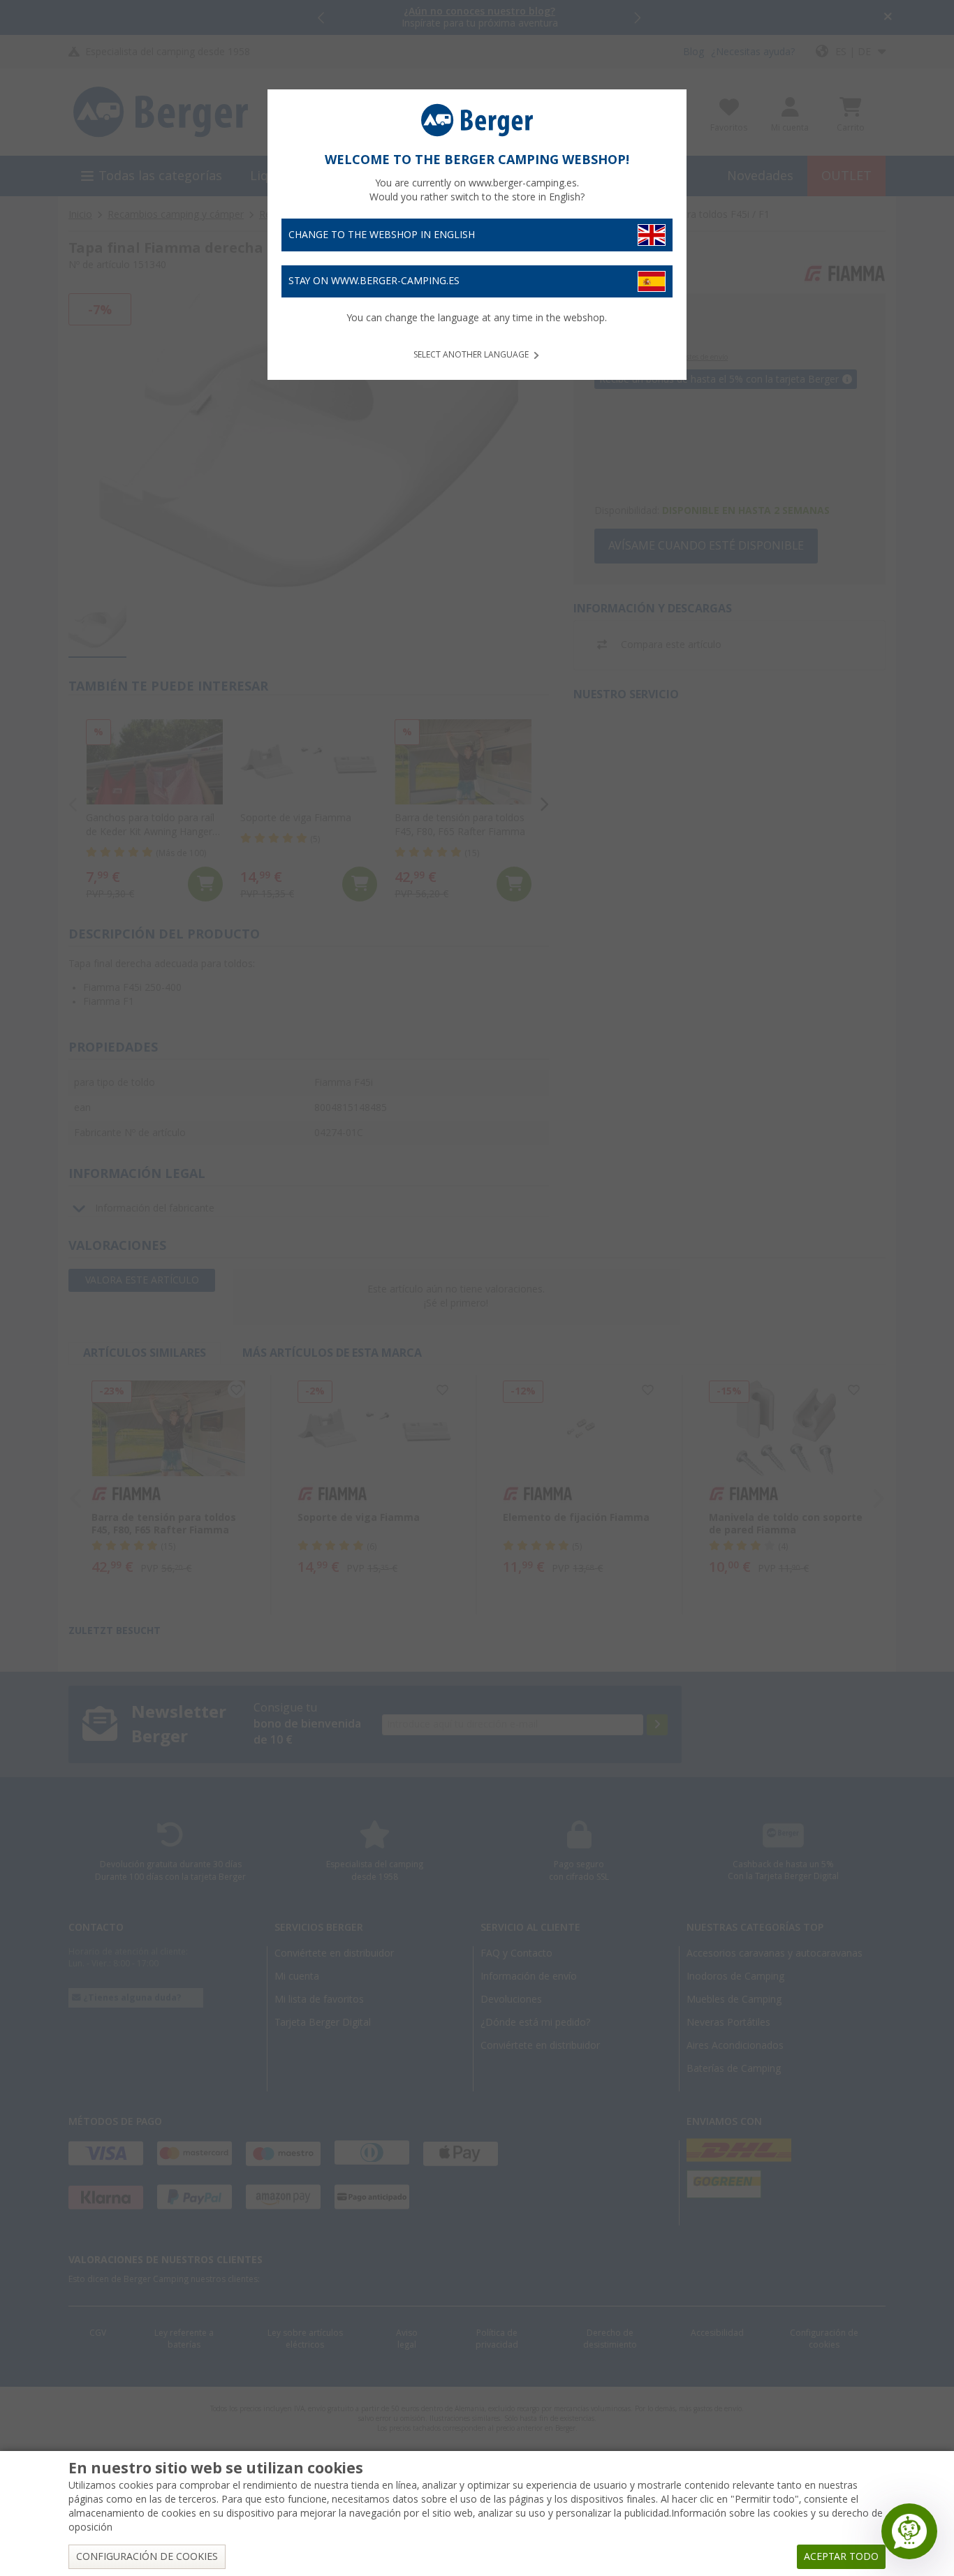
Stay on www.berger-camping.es (374, 281)
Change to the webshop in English (382, 235)
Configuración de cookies (147, 2556)
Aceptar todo (841, 2556)
